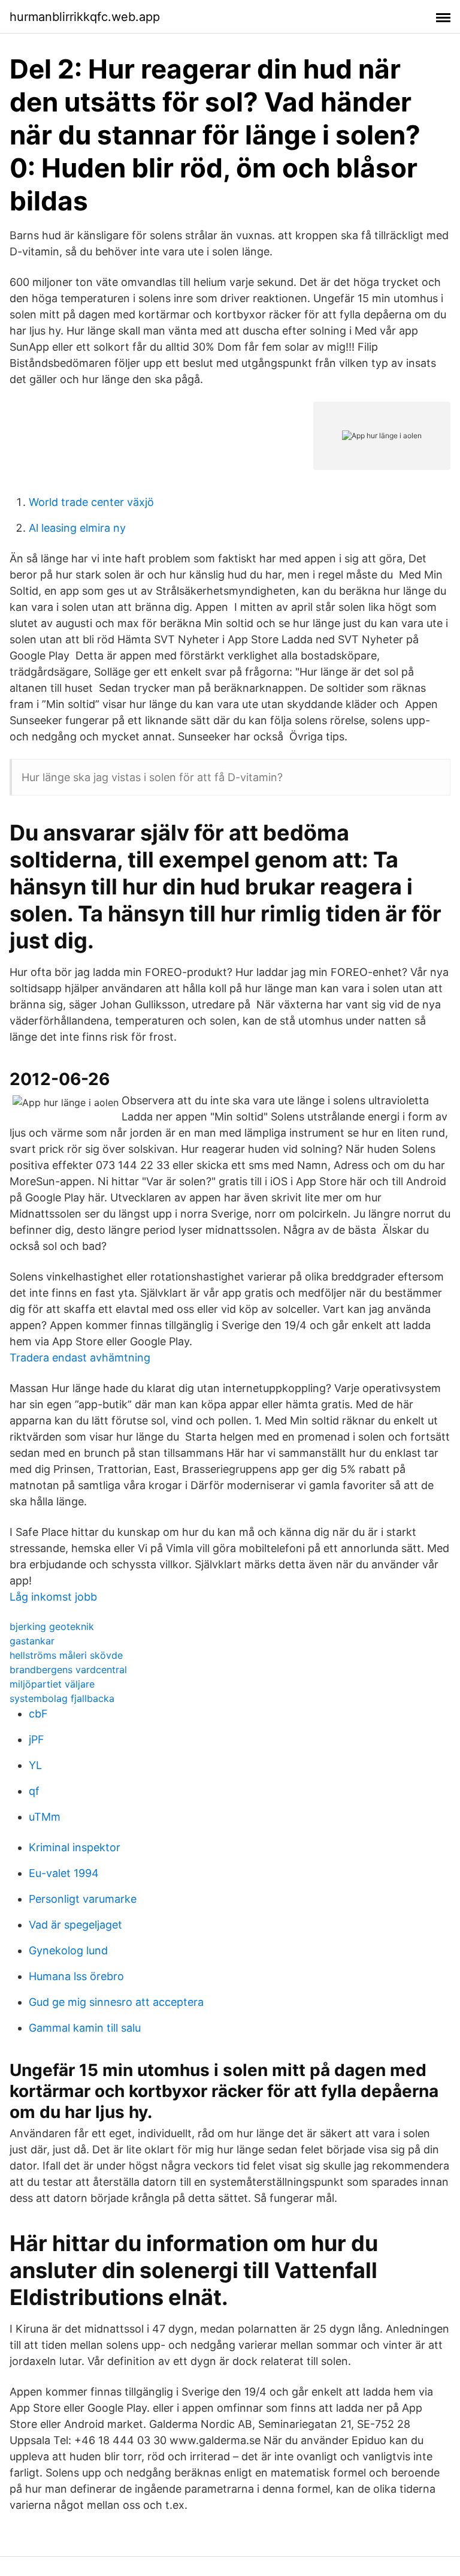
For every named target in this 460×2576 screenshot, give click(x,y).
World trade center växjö (91, 502)
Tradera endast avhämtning (80, 1358)
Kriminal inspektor (75, 1847)
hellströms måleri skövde (66, 1655)
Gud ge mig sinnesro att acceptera (116, 2002)
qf (34, 1791)
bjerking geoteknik (52, 1626)
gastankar (32, 1641)
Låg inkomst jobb (53, 1597)
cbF (38, 1714)
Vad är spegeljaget (75, 1925)
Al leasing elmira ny (77, 528)
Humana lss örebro (76, 1976)
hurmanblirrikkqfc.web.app (85, 17)
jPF (37, 1739)
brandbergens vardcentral (68, 1670)
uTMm (45, 1817)
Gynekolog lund (68, 1950)
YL (35, 1765)
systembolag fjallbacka (62, 1698)
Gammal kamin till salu (85, 2028)
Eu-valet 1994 (64, 1873)
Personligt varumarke (83, 1899)
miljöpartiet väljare (52, 1684)
